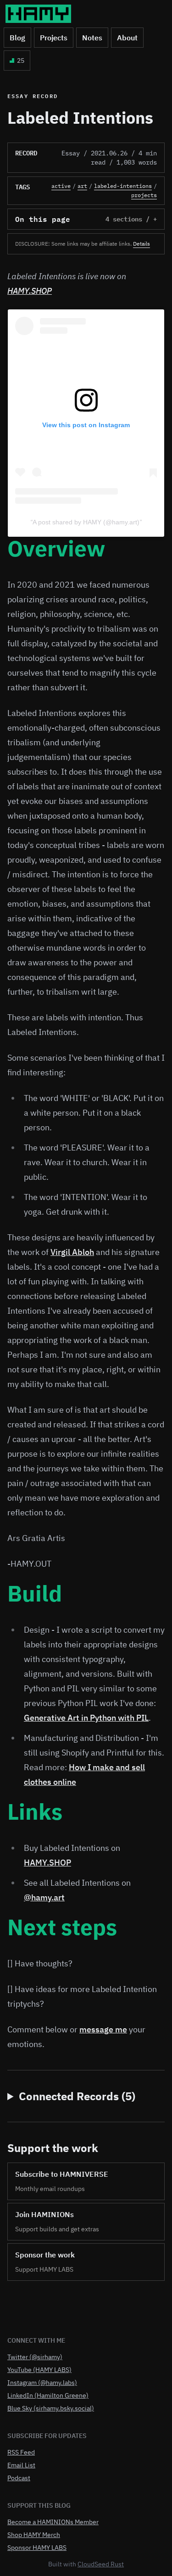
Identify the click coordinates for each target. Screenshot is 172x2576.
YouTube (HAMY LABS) (39, 2370)
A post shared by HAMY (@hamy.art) (86, 522)
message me (103, 2029)
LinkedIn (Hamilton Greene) (48, 2395)
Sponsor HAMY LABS (37, 2548)
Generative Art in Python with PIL (86, 1718)
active (61, 186)
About (127, 38)
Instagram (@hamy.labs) (42, 2383)
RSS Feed (21, 2452)
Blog (17, 38)
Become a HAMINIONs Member (53, 2522)
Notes (92, 38)
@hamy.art (44, 1897)
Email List (21, 2465)
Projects (54, 38)
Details (141, 244)
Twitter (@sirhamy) (35, 2357)
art (82, 186)
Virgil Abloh (72, 1252)
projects (144, 195)
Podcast (19, 2478)
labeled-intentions (123, 186)
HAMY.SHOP (30, 291)
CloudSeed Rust (101, 2564)
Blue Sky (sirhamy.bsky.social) (51, 2408)
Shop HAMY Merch (34, 2535)
